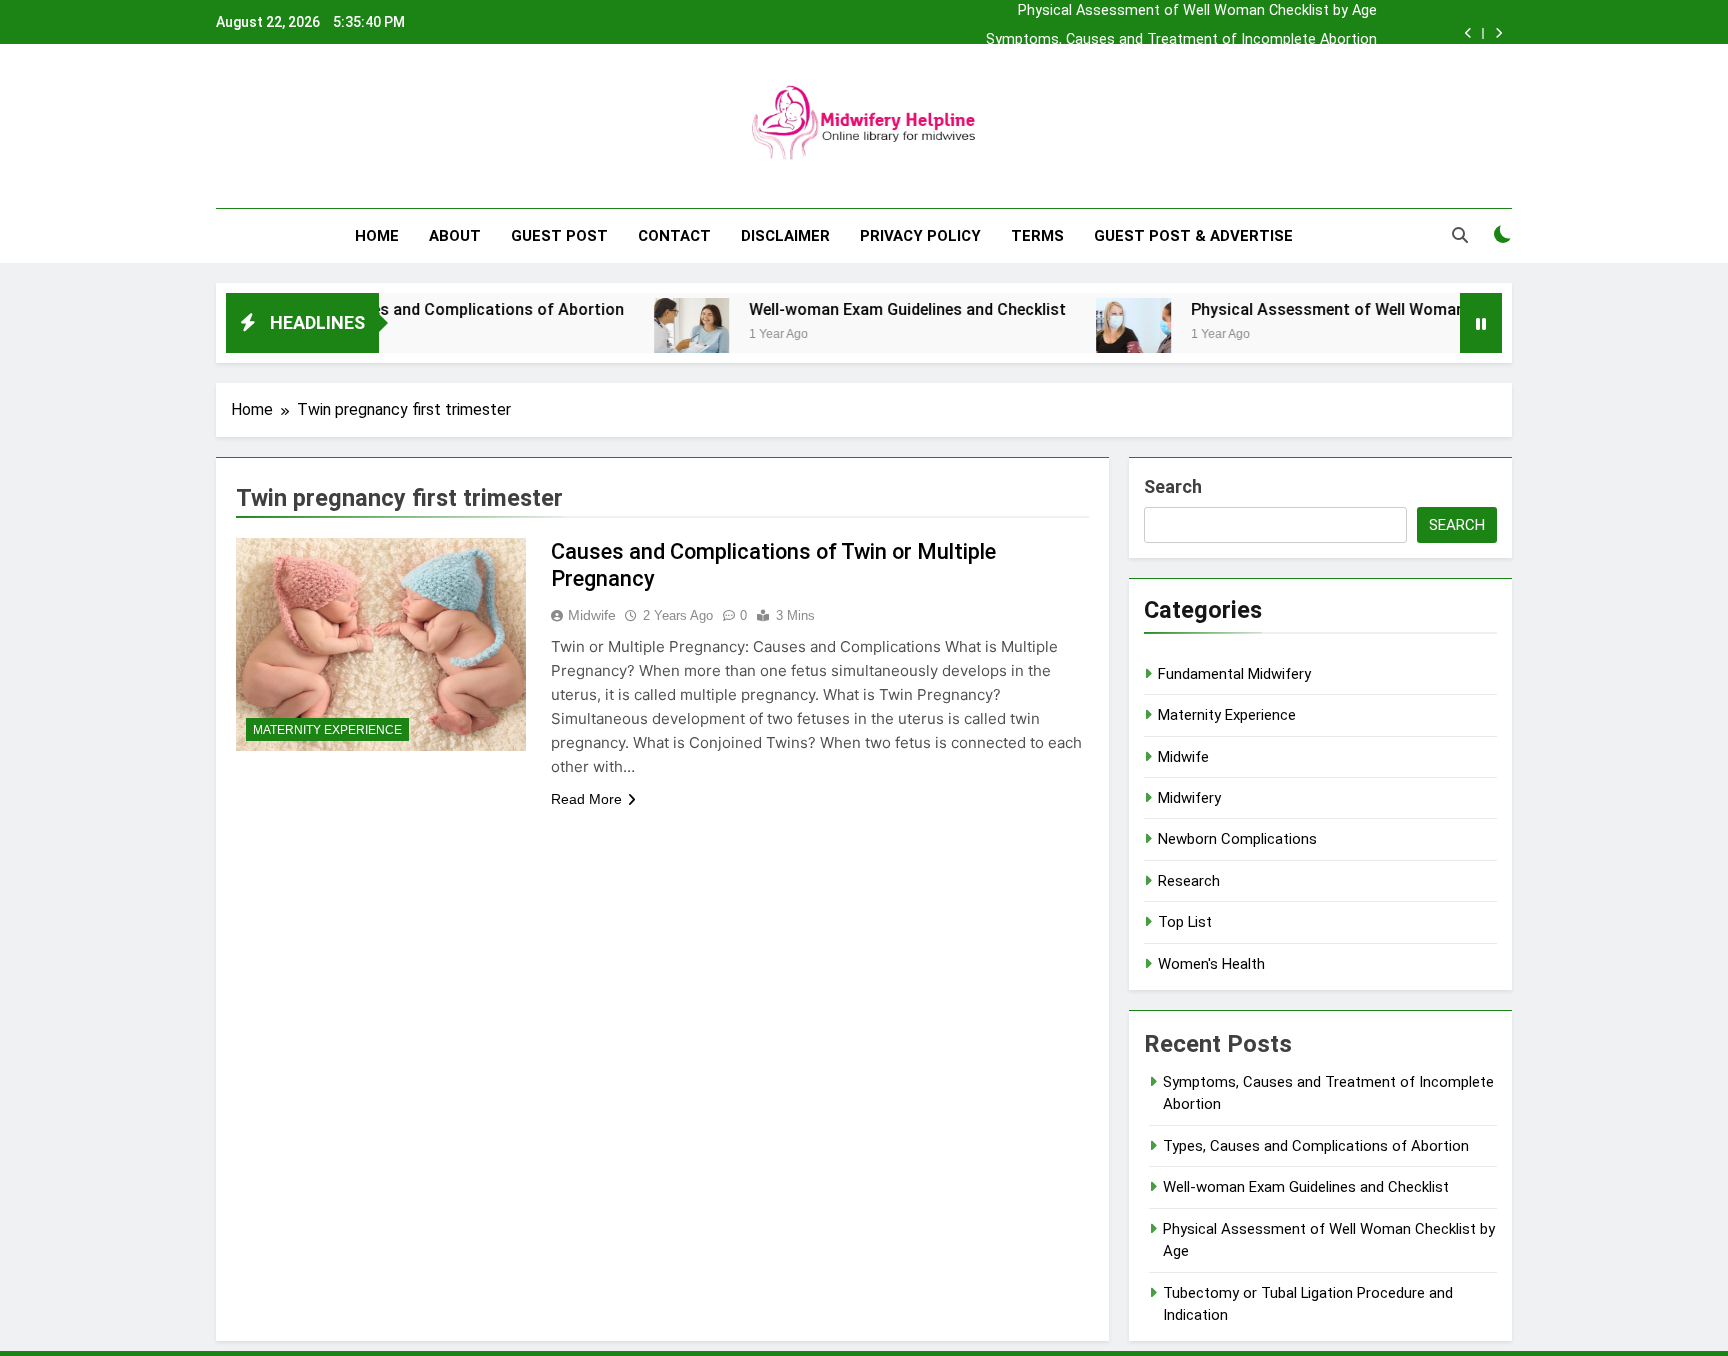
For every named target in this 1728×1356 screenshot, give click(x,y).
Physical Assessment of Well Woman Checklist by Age (1197, 11)
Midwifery (1189, 798)
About (455, 236)
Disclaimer (785, 236)
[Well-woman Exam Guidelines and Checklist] (653, 335)
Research (1189, 881)
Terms (1037, 236)
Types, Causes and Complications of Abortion (415, 309)
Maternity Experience (327, 730)
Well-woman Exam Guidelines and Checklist (869, 309)
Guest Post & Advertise (1193, 236)
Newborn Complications (1237, 839)
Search (1173, 486)
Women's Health (1211, 964)
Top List (1185, 922)
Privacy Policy (920, 236)
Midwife (1183, 757)
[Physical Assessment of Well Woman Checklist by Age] (1095, 335)
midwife (592, 615)
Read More (586, 799)
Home (377, 236)
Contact (674, 236)
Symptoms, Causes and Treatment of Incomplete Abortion (1181, 40)
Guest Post (559, 236)
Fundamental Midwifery (1234, 674)
